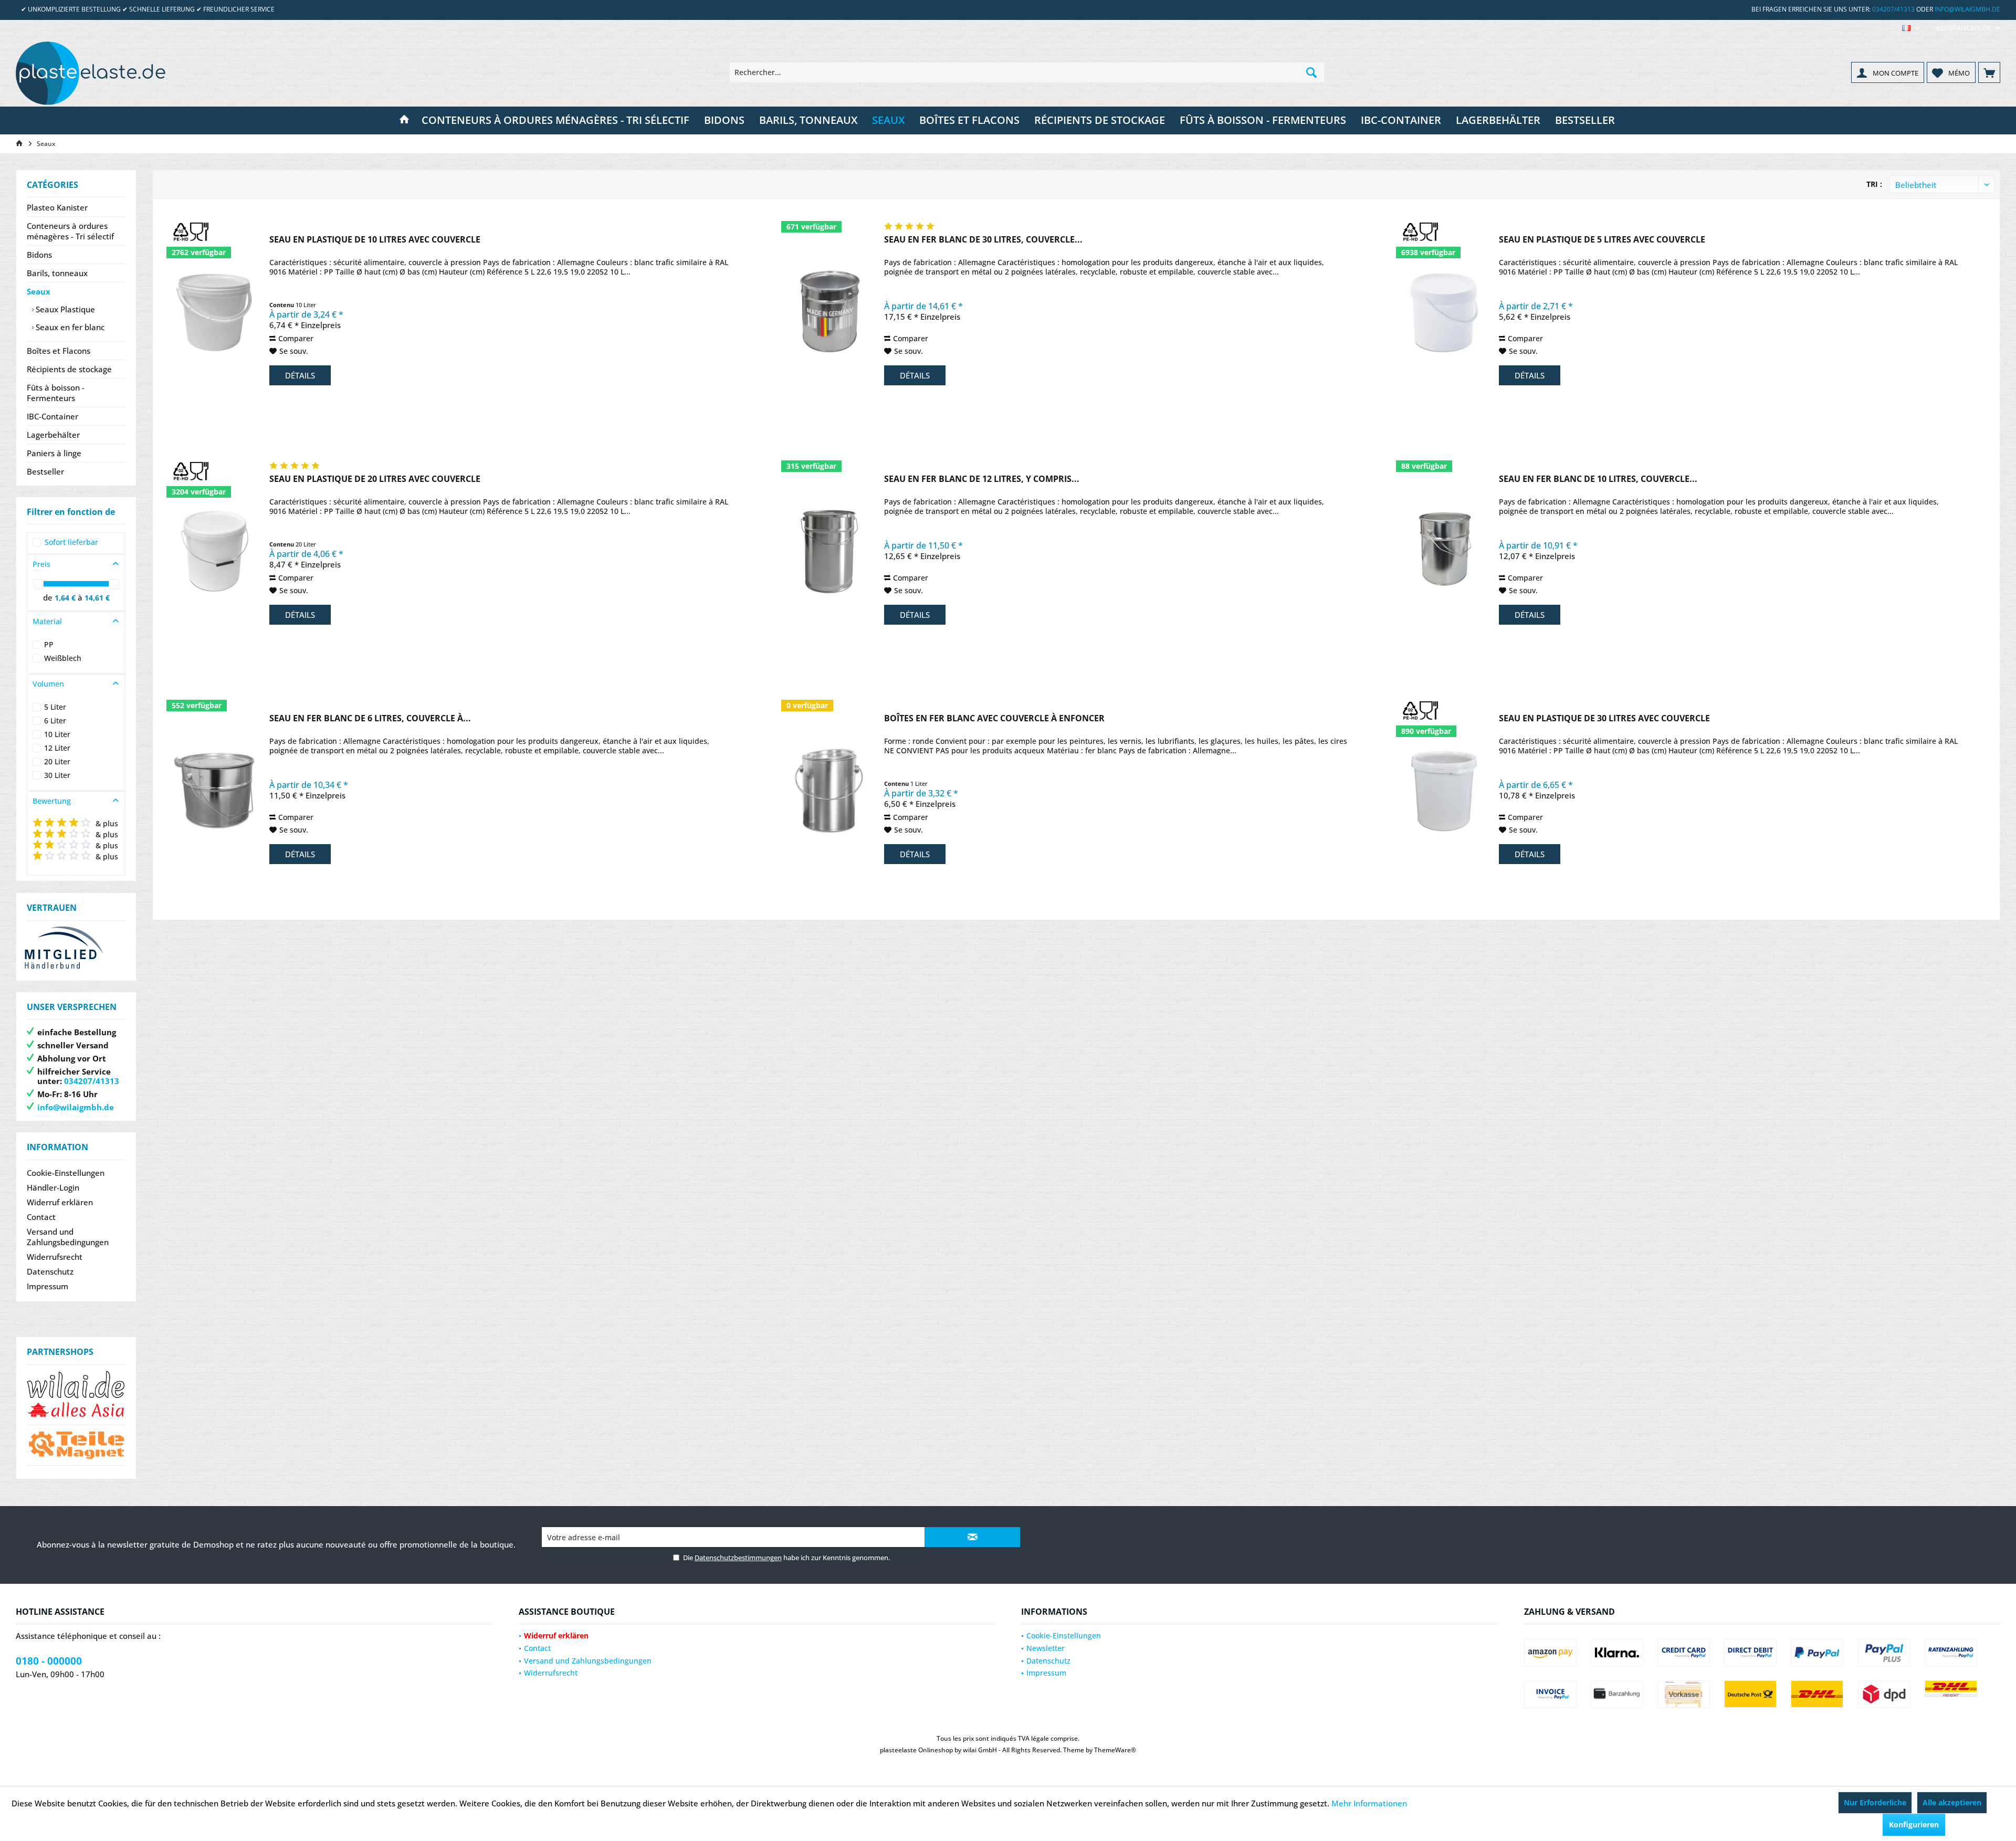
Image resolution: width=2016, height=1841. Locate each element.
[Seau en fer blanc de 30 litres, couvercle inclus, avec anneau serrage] (829, 311)
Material (47, 621)
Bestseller (45, 471)
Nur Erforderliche (1875, 1802)
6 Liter (55, 720)
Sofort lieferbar (71, 542)
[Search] (1311, 72)
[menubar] (1911, 28)
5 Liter (55, 707)
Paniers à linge (54, 453)
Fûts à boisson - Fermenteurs (56, 393)
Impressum (48, 1286)
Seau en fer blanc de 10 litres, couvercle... (1598, 479)
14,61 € (97, 598)
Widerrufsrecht (55, 1257)
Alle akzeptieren (1952, 1802)
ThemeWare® (1115, 1750)
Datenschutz (50, 1271)
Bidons (39, 255)
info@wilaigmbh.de (1967, 9)
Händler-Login (53, 1187)
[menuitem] (1964, 28)
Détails (300, 375)
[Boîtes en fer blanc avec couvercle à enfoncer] (829, 790)
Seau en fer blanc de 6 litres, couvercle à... (370, 718)
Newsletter (1046, 1648)
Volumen (48, 684)
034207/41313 (1893, 9)
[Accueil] (404, 120)
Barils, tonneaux (57, 273)
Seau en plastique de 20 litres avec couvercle (375, 479)
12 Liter (57, 748)
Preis (41, 564)
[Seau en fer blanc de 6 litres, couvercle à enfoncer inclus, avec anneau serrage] (214, 790)
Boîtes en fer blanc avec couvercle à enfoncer (994, 718)
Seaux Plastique (64, 309)
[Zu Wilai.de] (76, 1395)
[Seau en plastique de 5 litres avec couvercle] (1444, 311)
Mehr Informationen (1369, 1803)
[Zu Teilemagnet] (76, 1445)
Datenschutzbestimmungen (738, 1558)
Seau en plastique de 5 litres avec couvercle (1602, 240)
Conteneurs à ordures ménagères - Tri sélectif (70, 231)
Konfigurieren (1914, 1824)
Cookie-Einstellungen (66, 1173)
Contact (41, 1217)
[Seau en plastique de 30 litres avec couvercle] (1444, 790)
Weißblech (63, 658)
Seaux (39, 291)
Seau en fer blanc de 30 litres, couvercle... (983, 240)
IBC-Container (52, 416)
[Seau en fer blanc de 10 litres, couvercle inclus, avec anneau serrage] (1444, 550)
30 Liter (57, 775)
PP (49, 644)
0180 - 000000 (49, 1661)
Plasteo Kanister (57, 207)
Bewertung (52, 801)
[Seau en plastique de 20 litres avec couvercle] (214, 550)
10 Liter (57, 734)
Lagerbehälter (53, 435)
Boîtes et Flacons (59, 351)
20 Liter (57, 761)
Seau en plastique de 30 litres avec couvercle (1604, 718)
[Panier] (1989, 72)
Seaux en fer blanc (69, 327)
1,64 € (66, 598)
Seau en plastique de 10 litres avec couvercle (375, 240)
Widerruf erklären (60, 1202)
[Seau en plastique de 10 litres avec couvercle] (214, 311)
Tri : (1874, 184)
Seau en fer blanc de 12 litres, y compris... (982, 479)
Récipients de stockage (69, 369)
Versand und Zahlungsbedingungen (68, 1237)
